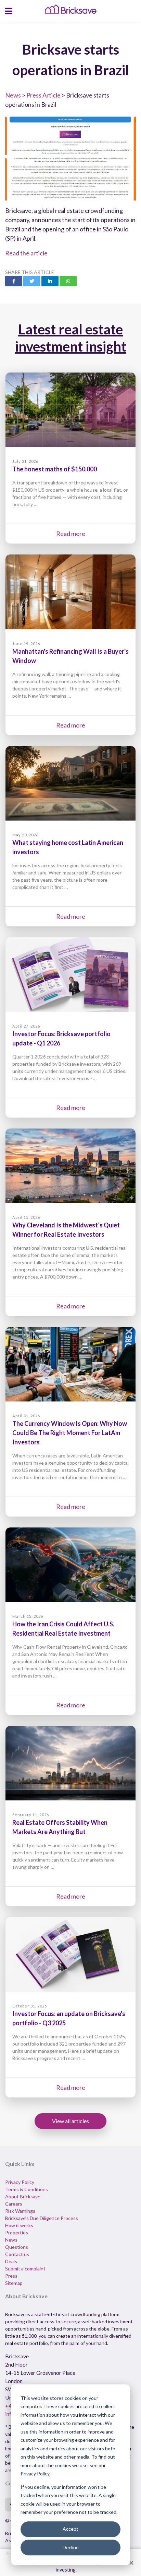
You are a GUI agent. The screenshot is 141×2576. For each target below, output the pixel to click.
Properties (17, 2232)
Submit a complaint (25, 2269)
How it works (19, 2225)
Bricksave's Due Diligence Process (42, 2218)
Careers (14, 2204)
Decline (71, 2547)
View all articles (70, 2121)
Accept (70, 2529)
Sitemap (14, 2283)
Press (11, 2276)
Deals (11, 2261)
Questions (17, 2247)
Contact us (17, 2254)
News (13, 95)
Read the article (26, 253)
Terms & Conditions (27, 2189)
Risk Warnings (20, 2211)
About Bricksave (23, 2196)
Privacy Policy (20, 2182)
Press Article (43, 95)
